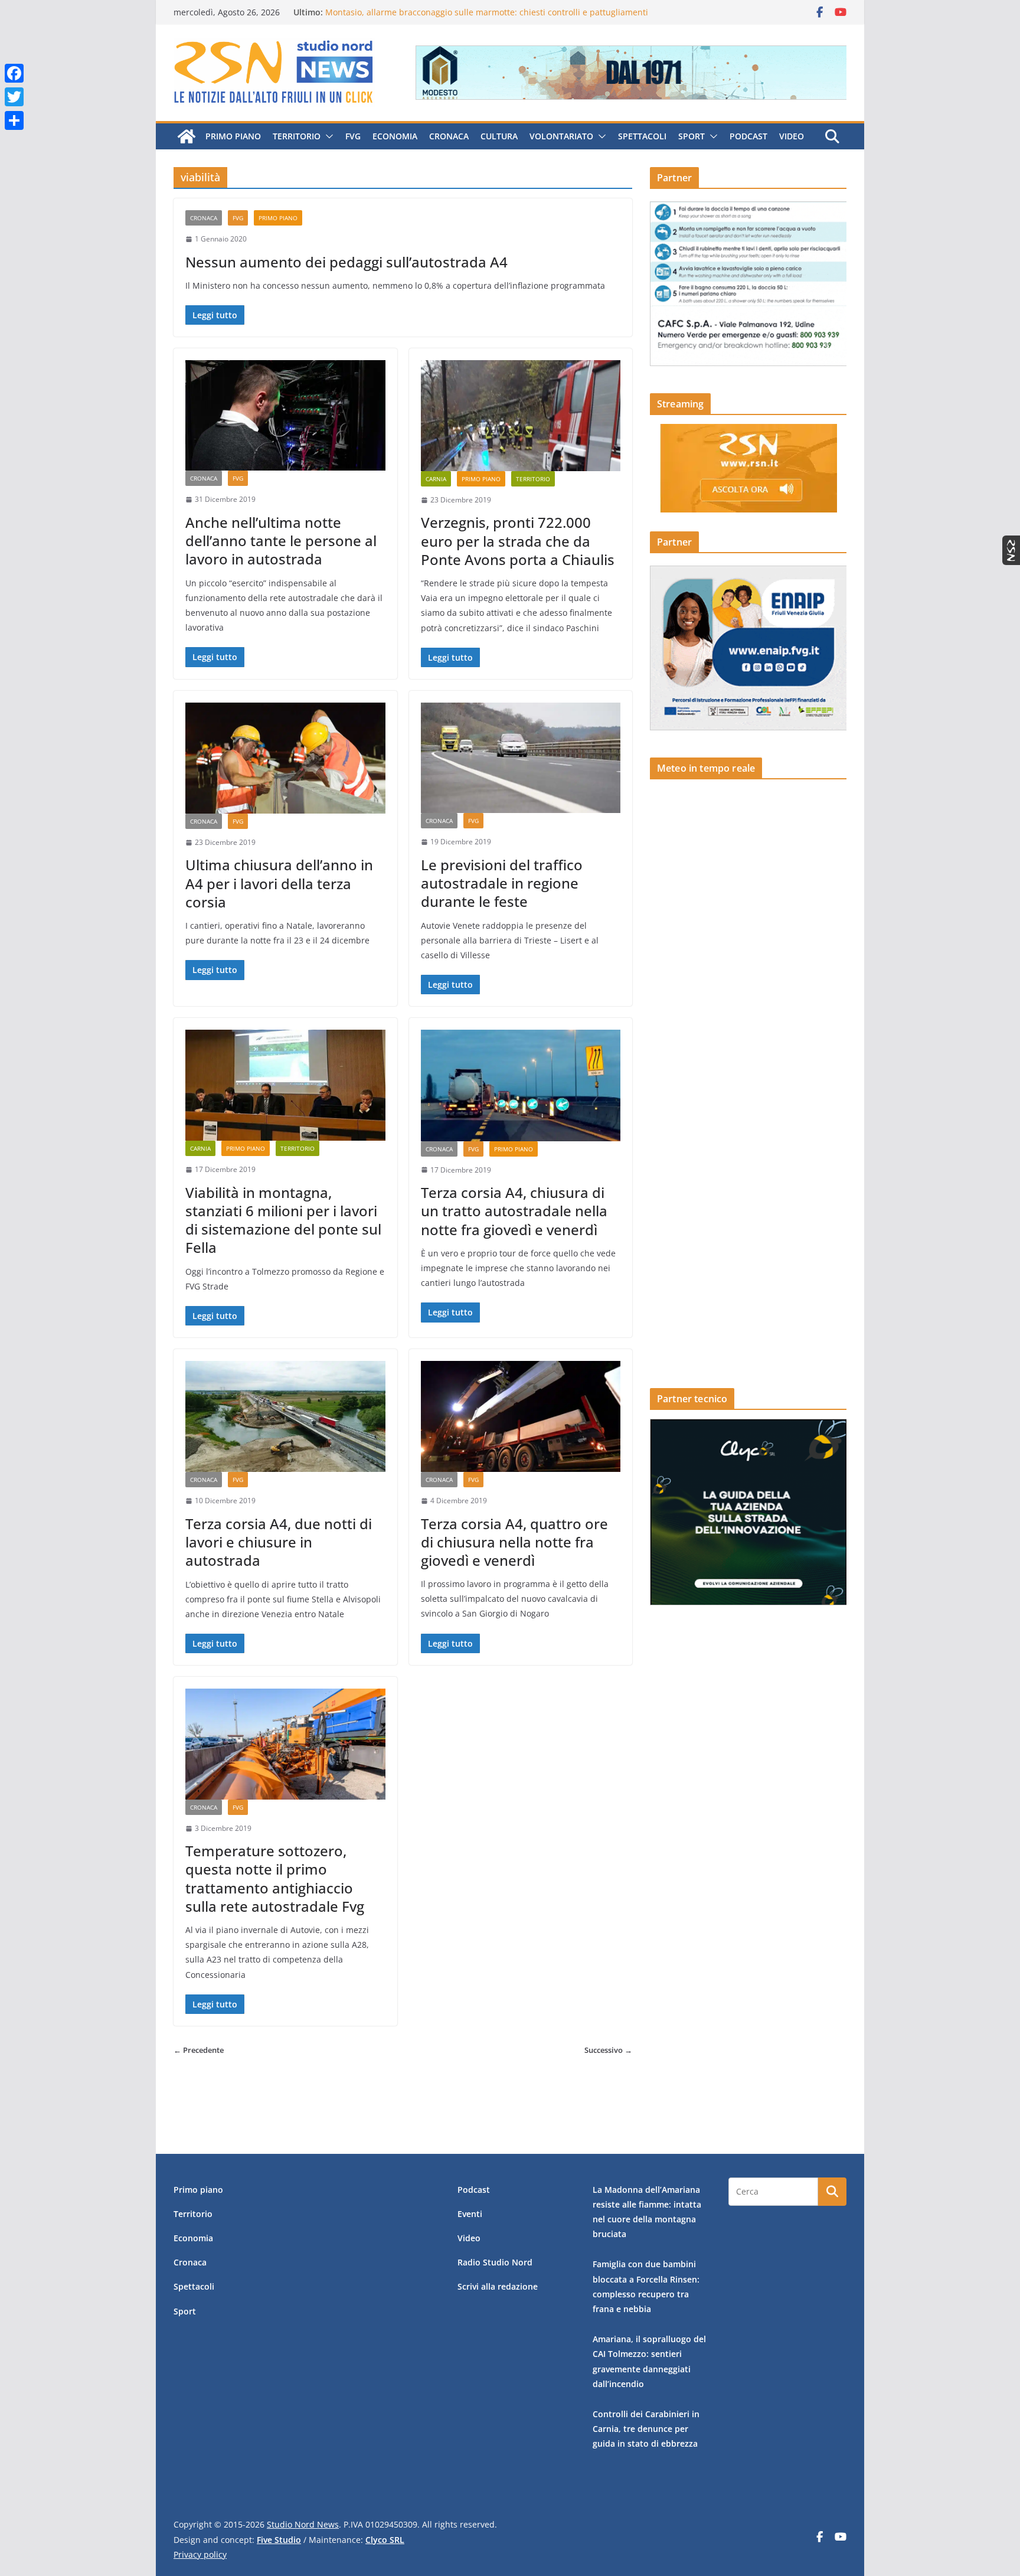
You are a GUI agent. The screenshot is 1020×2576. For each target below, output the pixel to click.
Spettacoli (642, 136)
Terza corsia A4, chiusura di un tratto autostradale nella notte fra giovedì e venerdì (514, 1211)
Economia (395, 136)
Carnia (436, 479)
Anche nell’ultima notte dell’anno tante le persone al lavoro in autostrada (281, 541)
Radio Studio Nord (495, 2262)
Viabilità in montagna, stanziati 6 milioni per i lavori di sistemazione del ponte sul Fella (283, 1220)
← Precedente (199, 2050)
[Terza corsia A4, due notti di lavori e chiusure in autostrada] (285, 1416)
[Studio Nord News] (187, 136)
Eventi (470, 2214)
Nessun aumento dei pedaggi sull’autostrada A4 (346, 262)
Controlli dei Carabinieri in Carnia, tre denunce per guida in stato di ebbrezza (646, 2429)
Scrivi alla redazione (498, 2286)
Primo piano (233, 136)
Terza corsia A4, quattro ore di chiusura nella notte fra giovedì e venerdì (514, 1542)
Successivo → (608, 2050)
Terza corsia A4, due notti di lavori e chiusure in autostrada (279, 1542)
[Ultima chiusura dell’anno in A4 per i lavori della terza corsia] (285, 758)
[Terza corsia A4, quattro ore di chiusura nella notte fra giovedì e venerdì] (521, 1416)
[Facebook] (14, 73)
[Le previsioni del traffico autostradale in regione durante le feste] (521, 758)
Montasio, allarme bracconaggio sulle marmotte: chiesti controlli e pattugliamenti (487, 12)
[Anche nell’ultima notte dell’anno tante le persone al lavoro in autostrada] (285, 415)
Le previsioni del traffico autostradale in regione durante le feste (502, 883)
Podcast (748, 136)
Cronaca (449, 136)
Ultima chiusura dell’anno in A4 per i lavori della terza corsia (279, 883)
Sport (692, 136)
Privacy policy (200, 2554)
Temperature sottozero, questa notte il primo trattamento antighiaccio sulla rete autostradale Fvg (275, 1878)
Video (792, 136)
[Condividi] (14, 120)
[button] (327, 136)
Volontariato (561, 136)
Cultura (499, 136)
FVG (353, 136)
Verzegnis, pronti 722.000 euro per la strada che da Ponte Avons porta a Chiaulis (518, 541)
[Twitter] (14, 97)
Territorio (297, 136)
